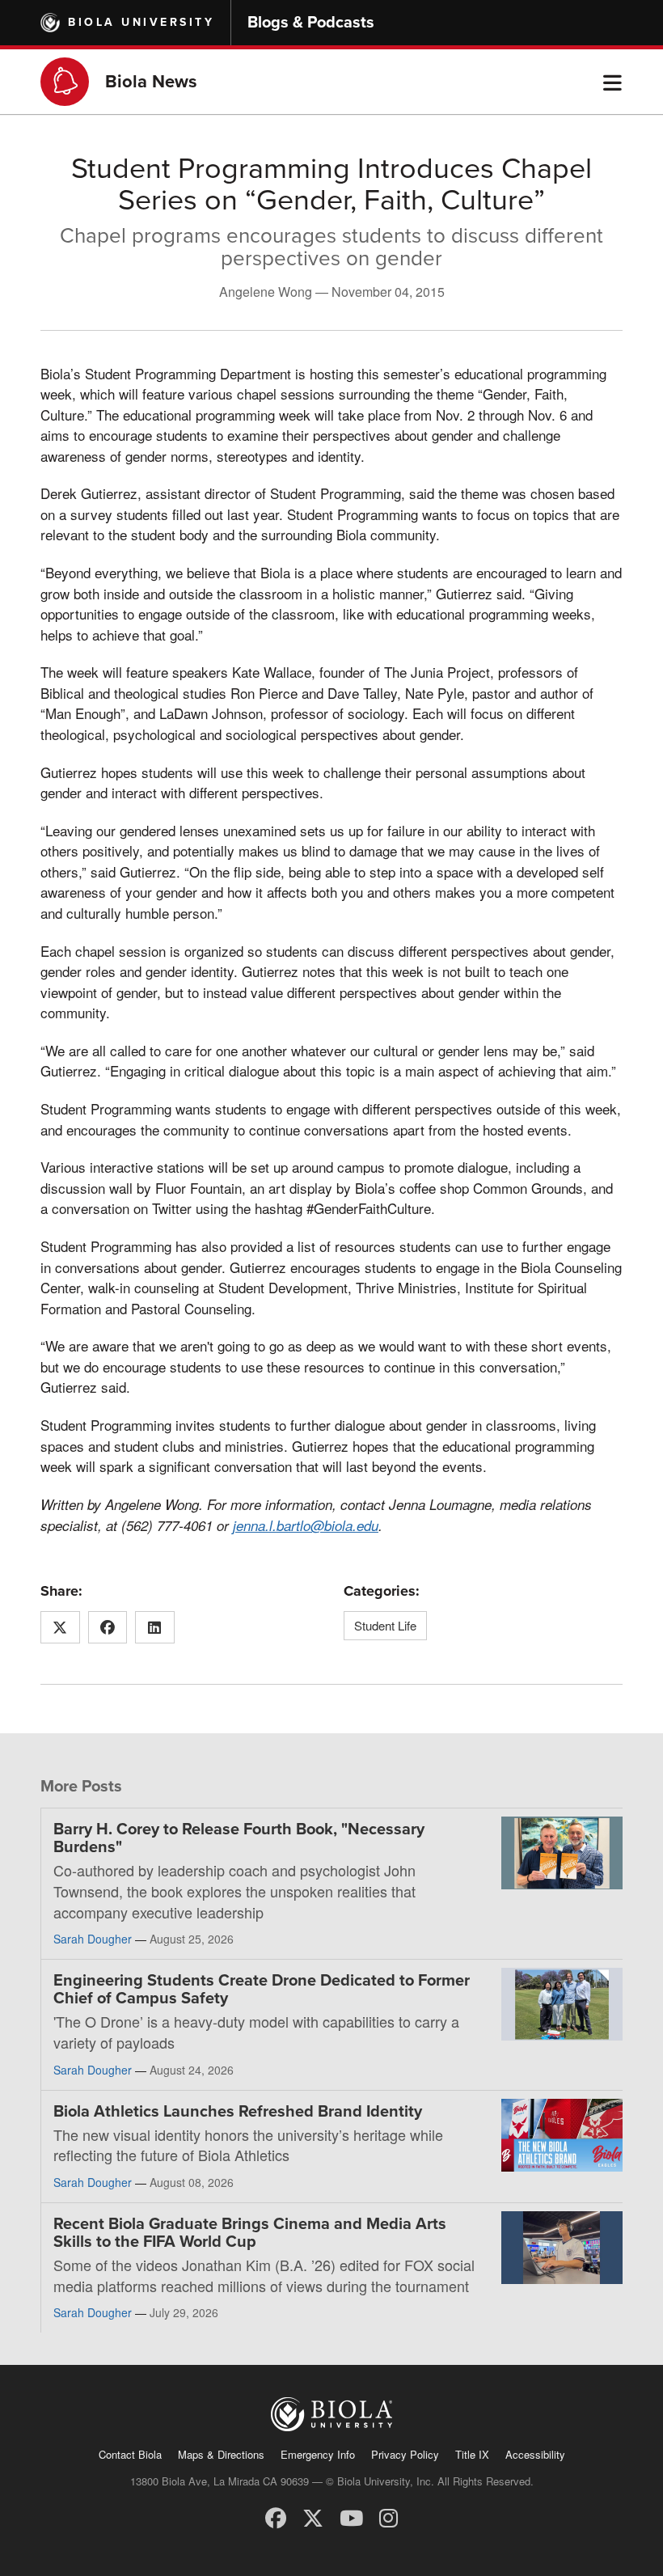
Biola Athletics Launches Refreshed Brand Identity (238, 2112)
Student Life (385, 1625)
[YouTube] (351, 2517)
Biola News (151, 82)
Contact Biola (130, 2454)
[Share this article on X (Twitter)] (60, 1627)
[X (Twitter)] (313, 2517)
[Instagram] (389, 2517)
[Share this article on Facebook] (108, 1627)
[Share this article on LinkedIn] (155, 1627)
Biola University (141, 22)
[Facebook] (276, 2517)
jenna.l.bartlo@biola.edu (306, 1525)
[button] (612, 82)
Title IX (472, 2454)
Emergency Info (318, 2454)
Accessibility (535, 2454)
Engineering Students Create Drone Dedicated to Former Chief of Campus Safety (262, 1990)
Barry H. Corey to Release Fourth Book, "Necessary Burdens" (239, 1838)
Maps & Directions (221, 2454)
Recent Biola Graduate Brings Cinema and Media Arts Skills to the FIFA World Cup (250, 2233)
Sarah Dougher (93, 1939)
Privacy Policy (405, 2454)
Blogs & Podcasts (311, 23)
